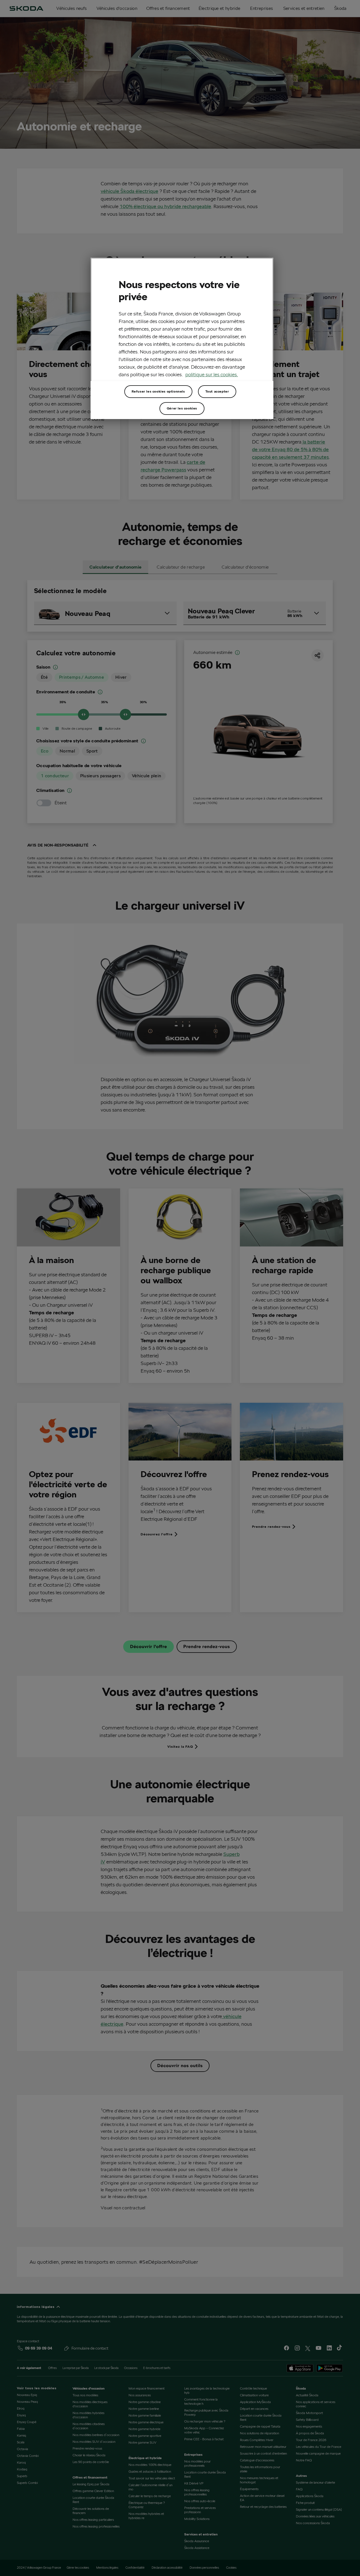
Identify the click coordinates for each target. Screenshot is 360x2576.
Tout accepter (217, 391)
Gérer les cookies (182, 408)
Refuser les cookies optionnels (158, 391)
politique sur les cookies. (212, 374)
